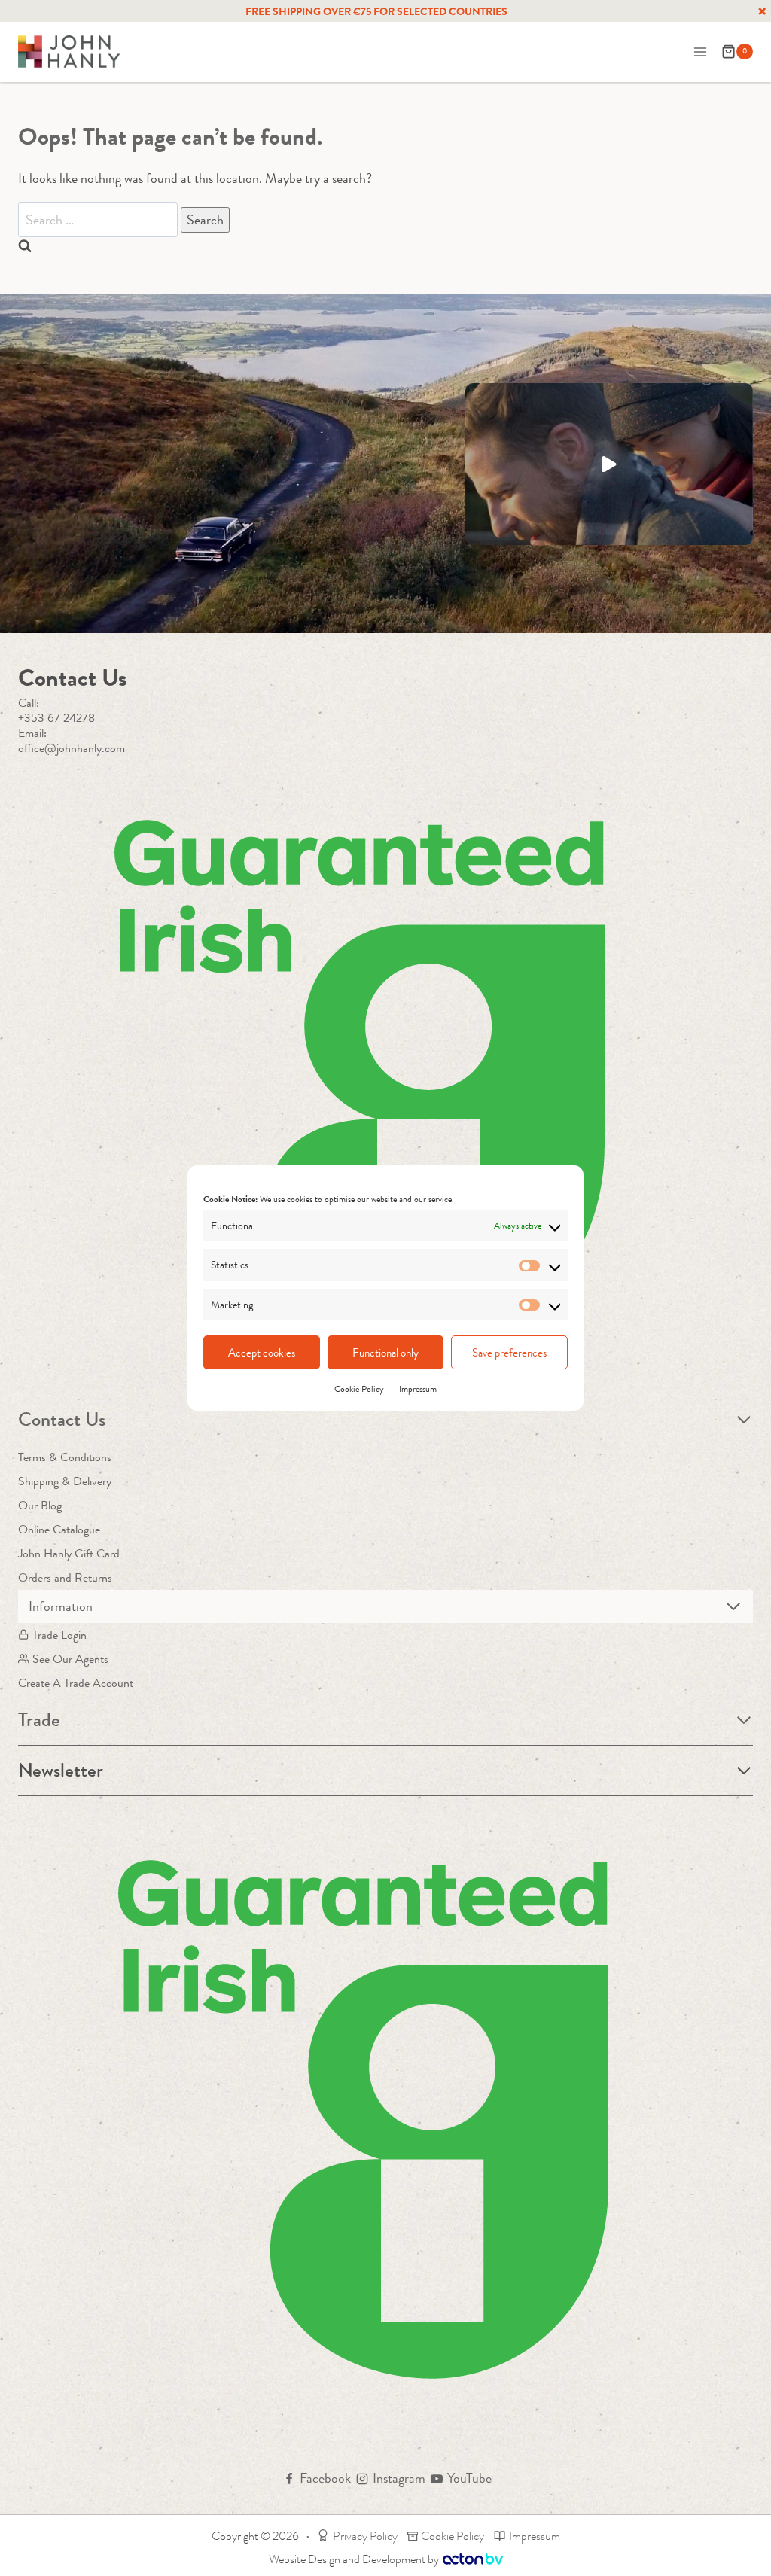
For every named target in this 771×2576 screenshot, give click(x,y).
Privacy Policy (365, 2536)
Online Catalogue (59, 1529)
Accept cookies (262, 1353)
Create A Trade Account (76, 1683)
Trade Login (59, 1635)
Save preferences (509, 1353)
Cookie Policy (359, 1389)
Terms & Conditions (65, 1457)
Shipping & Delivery (65, 1481)
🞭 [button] (762, 11)
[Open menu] (700, 52)
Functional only (385, 1353)
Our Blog (40, 1505)
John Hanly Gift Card (69, 1553)
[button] (609, 464)
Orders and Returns (65, 1577)
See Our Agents (70, 1659)
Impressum (418, 1389)
